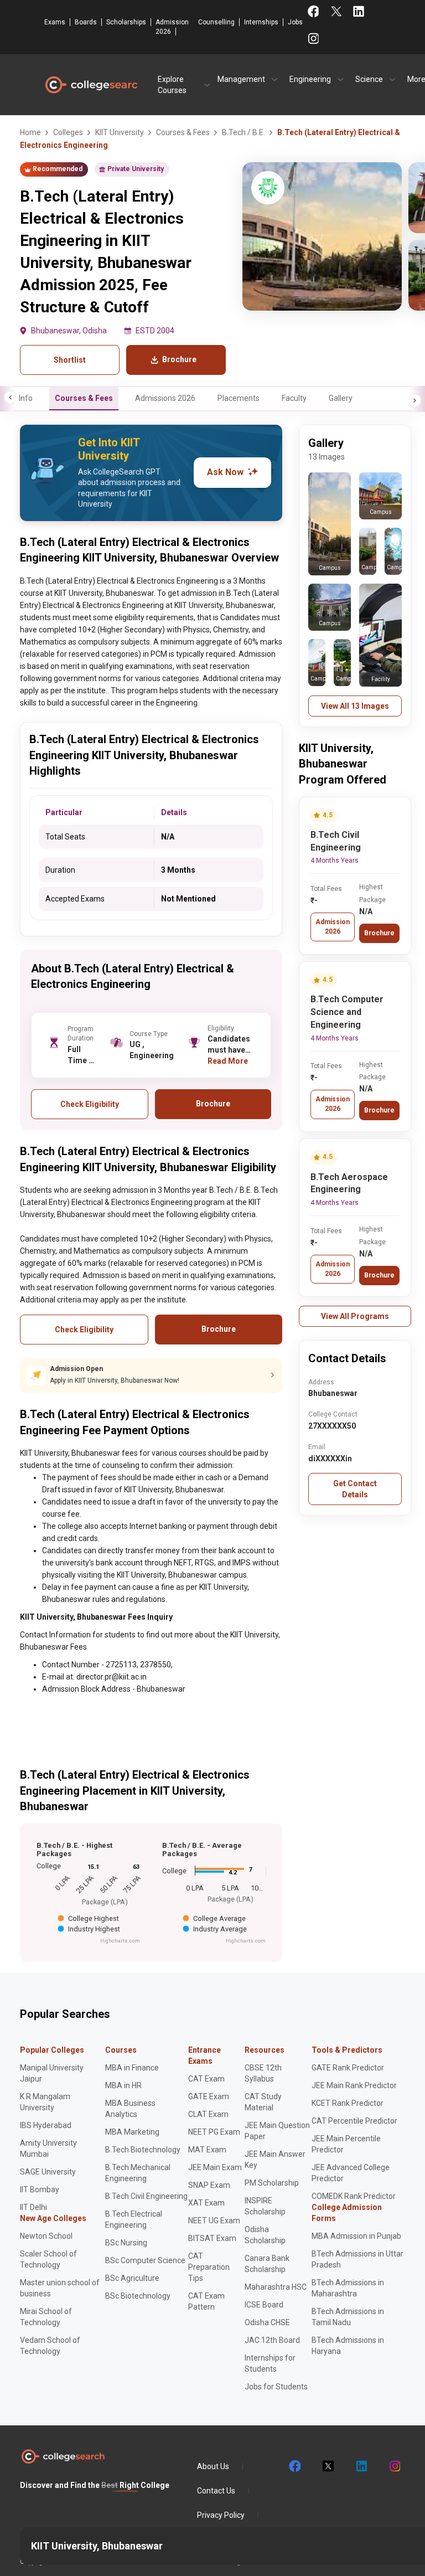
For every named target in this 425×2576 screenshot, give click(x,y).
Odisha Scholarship (265, 2235)
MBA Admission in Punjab (356, 2236)
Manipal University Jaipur (52, 2073)
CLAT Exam (208, 2114)
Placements (239, 398)
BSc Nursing (126, 2243)
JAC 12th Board (272, 2340)
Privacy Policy (221, 2515)
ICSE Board (264, 2305)
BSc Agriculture (132, 2278)
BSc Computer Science (145, 2260)
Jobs (295, 22)
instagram (394, 2466)
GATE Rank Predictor (348, 2068)
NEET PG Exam (214, 2132)
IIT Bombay (40, 2189)
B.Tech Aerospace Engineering (349, 1183)
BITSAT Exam (212, 2238)
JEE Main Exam (215, 2167)
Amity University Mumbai (48, 2149)
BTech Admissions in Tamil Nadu (348, 2317)
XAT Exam (206, 2203)
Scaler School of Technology (48, 2259)
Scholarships (126, 22)
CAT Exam (206, 2079)
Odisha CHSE (267, 2322)
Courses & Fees (84, 398)
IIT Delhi (33, 2207)
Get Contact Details (355, 1489)
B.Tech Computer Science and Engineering (347, 1012)
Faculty (294, 398)
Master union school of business (60, 2288)
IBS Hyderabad (46, 2125)
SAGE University (48, 2172)
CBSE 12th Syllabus (263, 2073)
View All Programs (355, 1316)
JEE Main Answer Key (275, 2160)
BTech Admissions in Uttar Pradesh (357, 2259)
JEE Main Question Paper (277, 2131)
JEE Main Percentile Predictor (346, 2144)
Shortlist (70, 360)
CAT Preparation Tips (209, 2267)
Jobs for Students (276, 2387)
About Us (213, 2466)
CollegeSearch (91, 85)
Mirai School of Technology (46, 2317)
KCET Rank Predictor (348, 2103)
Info (26, 398)
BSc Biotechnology (138, 2296)
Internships (261, 22)
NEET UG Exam (214, 2220)
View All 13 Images (355, 706)
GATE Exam (209, 2096)
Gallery (341, 398)
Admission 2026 (172, 27)
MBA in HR (123, 2085)
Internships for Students (270, 2363)
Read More (228, 1061)
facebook (294, 2466)
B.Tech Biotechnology (143, 2150)
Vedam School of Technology (50, 2346)
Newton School (46, 2236)
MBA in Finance (132, 2068)
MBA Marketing (132, 2132)
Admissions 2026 (165, 398)
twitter (328, 2466)
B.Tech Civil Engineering (336, 841)
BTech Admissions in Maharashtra (348, 2288)
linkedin (361, 2466)
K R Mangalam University (45, 2102)
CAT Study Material (263, 2102)
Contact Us (216, 2491)
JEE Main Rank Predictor (354, 2085)
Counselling (216, 22)
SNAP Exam (209, 2185)
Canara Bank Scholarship (267, 2264)
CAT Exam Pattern (206, 2301)
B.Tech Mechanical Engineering (138, 2173)
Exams (55, 22)
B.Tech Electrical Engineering (134, 2219)
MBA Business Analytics (130, 2109)
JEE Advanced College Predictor (351, 2173)
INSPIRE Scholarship (265, 2206)
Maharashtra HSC (276, 2287)
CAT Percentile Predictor (354, 2121)
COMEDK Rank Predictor (354, 2196)
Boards (86, 22)
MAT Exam (207, 2150)
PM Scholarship (272, 2183)
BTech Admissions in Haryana (348, 2346)
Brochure (379, 933)
